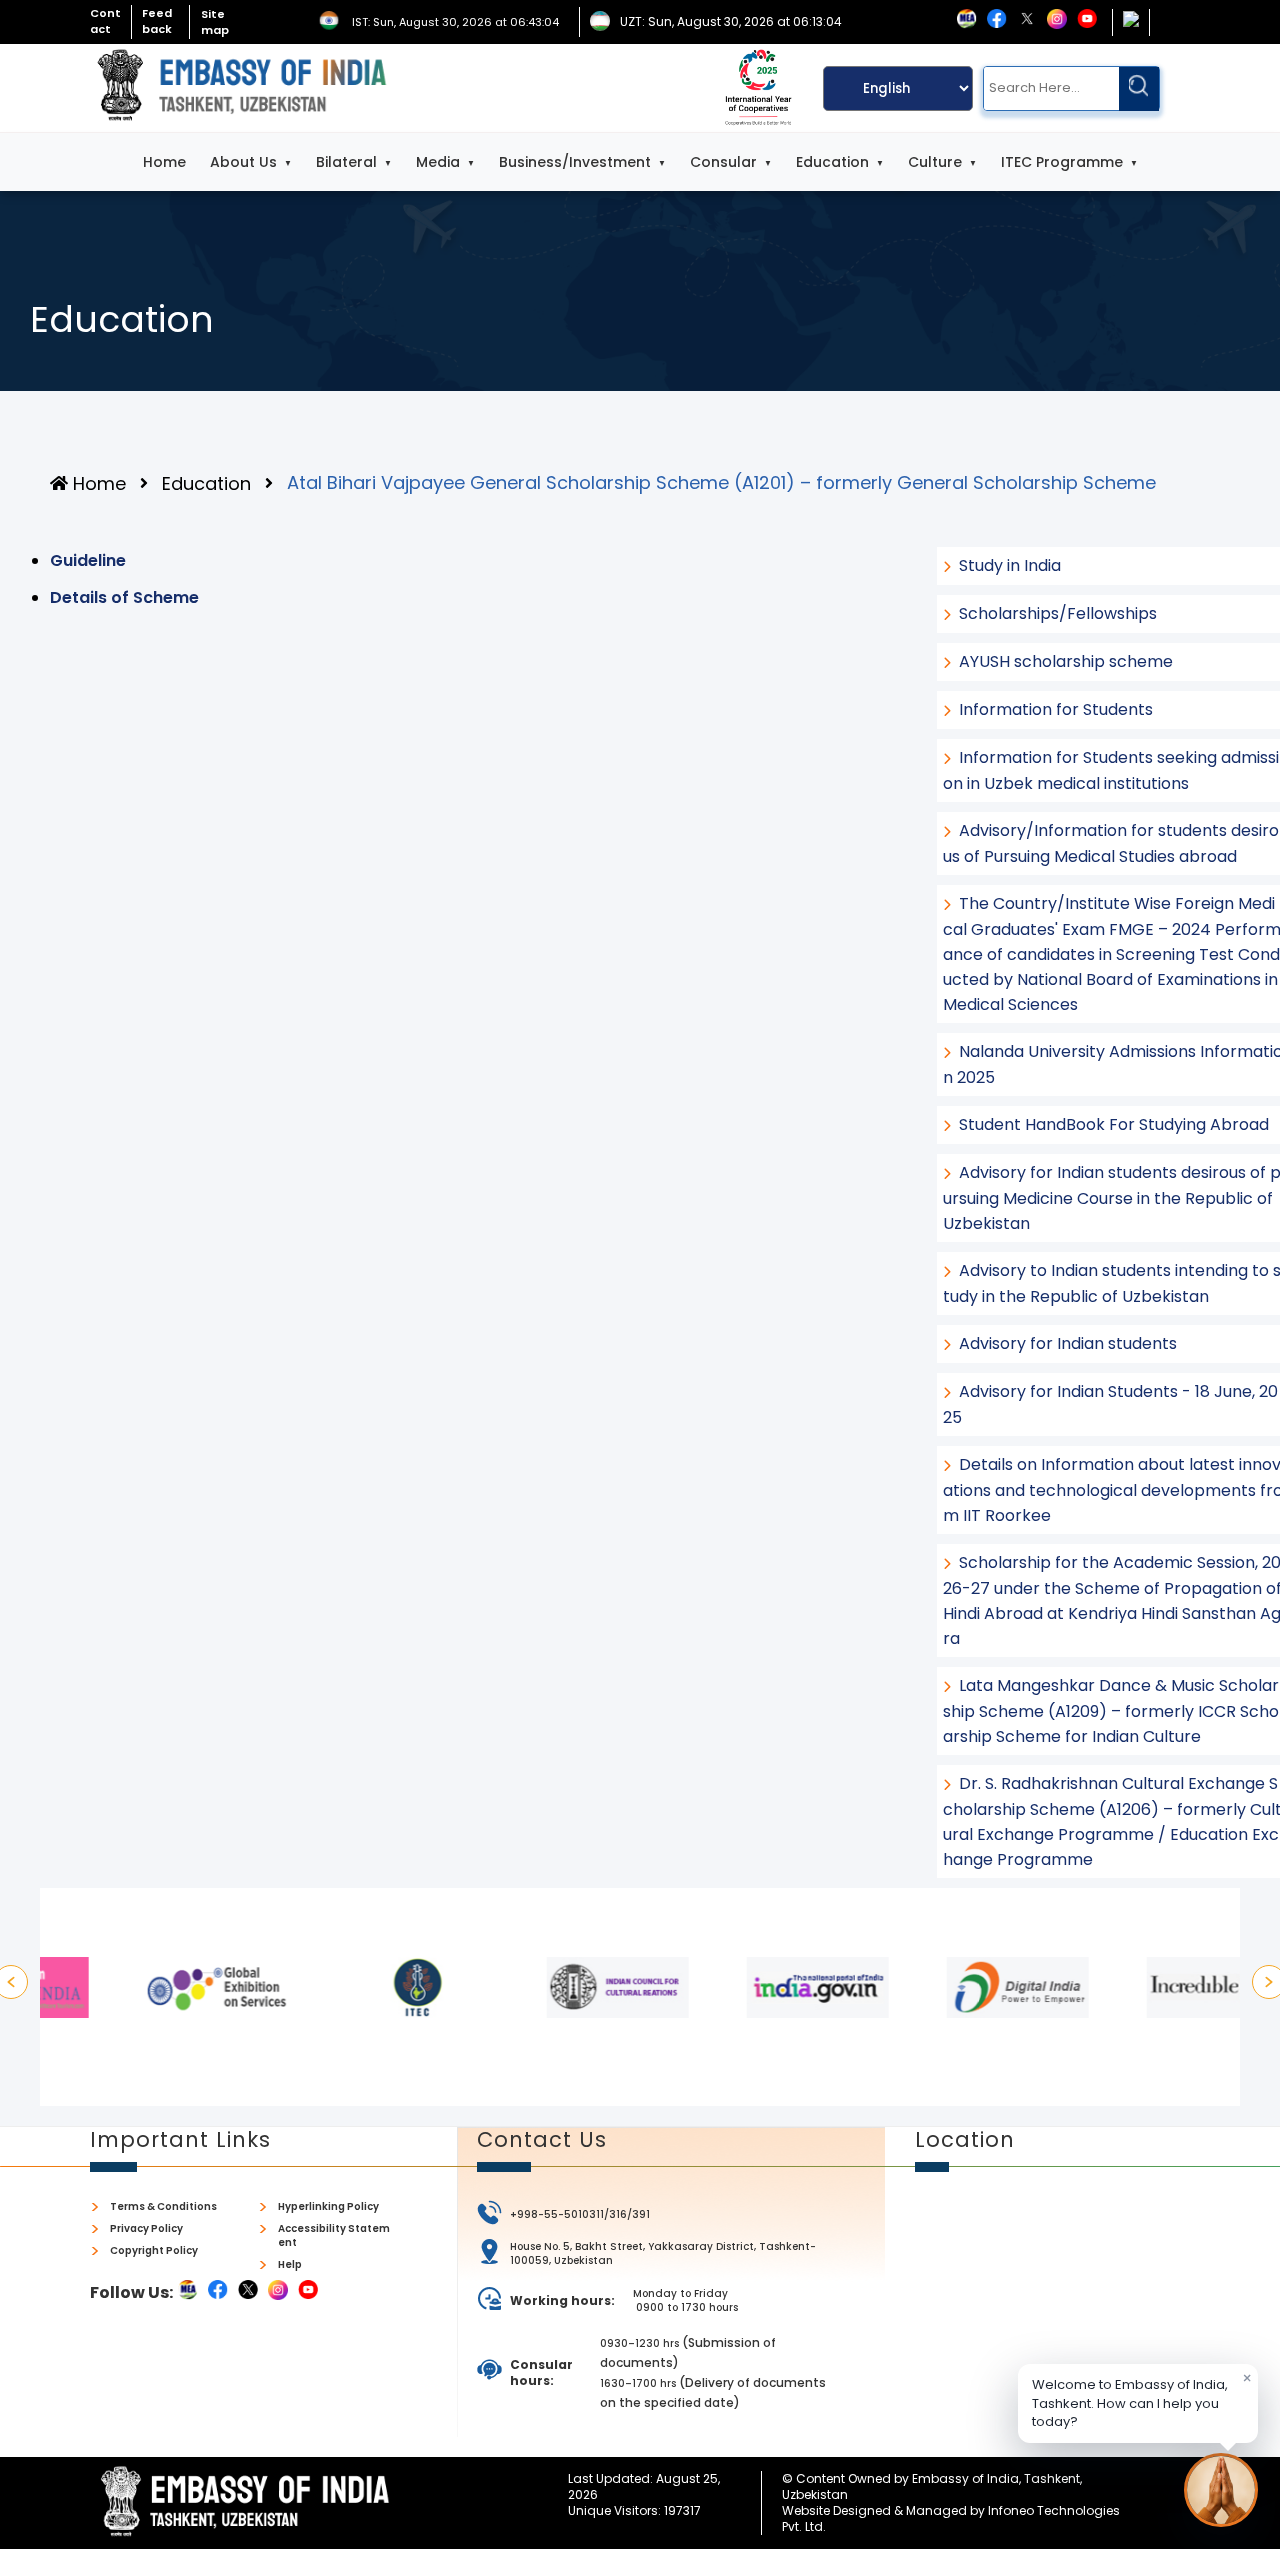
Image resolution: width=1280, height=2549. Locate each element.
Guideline (88, 560)
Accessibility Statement (334, 2236)
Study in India (1010, 565)
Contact (105, 21)
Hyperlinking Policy (328, 2207)
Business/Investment (575, 162)
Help (290, 2265)
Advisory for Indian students (1068, 1343)
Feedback (157, 21)
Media (438, 162)
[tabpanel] (140, 1988)
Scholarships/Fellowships (1058, 613)
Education (832, 162)
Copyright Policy (154, 2251)
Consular (723, 162)
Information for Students (1056, 709)
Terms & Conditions (163, 2207)
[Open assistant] (1221, 2490)
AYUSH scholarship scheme (1066, 661)
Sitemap (215, 22)
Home (164, 162)
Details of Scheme (124, 597)
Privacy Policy (146, 2229)
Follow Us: (131, 2292)
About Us (243, 162)
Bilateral (346, 162)
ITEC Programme (1062, 162)
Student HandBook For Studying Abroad (1114, 1124)
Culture (935, 162)
